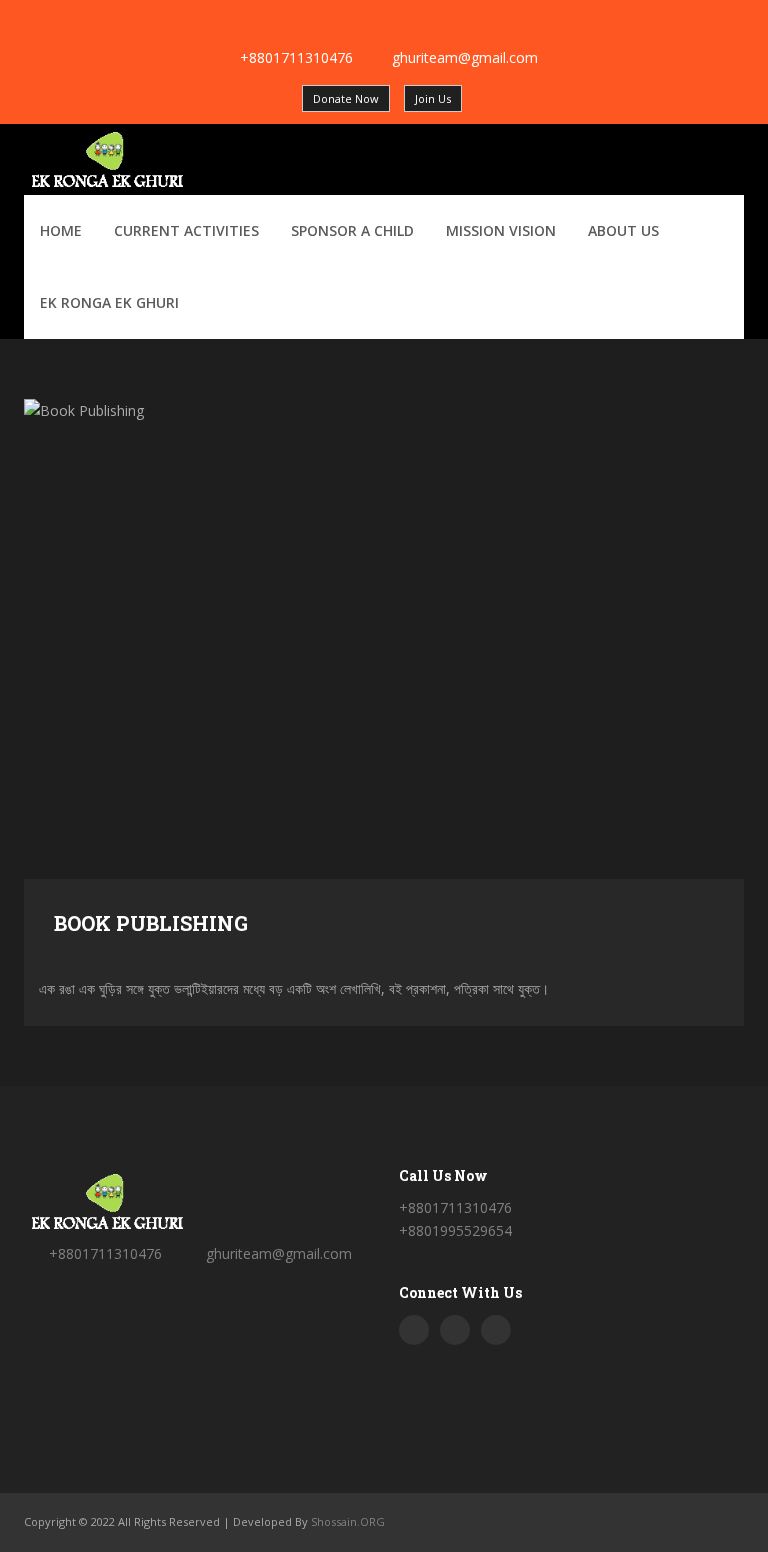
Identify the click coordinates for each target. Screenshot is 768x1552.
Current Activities (186, 230)
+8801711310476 (296, 57)
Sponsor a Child (352, 230)
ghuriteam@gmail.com (465, 57)
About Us (623, 230)
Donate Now (346, 98)
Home (61, 230)
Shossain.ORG (348, 1521)
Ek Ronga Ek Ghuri (109, 302)
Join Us (433, 98)
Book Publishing (151, 923)
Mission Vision (501, 230)
